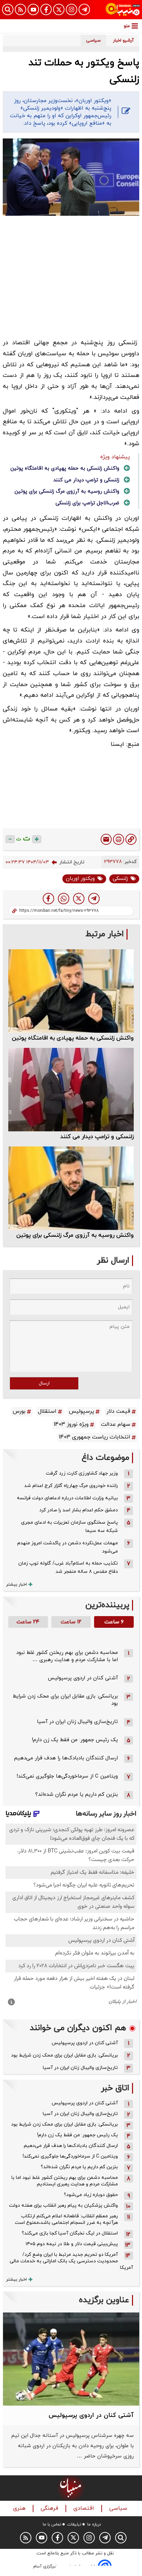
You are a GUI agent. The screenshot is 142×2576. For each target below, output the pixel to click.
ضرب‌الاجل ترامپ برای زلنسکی (87, 503)
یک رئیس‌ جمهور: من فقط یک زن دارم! (75, 1740)
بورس (19, 1411)
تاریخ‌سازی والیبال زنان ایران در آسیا (77, 1722)
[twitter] (79, 899)
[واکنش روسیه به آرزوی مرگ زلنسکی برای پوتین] (71, 1188)
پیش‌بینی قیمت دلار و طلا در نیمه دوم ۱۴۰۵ (72, 2244)
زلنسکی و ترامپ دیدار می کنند (86, 480)
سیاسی (119, 2508)
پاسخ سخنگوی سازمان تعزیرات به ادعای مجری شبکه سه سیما (69, 1527)
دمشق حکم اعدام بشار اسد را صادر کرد (79, 1510)
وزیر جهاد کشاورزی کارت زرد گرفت (82, 1473)
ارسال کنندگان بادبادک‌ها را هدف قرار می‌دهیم (66, 1758)
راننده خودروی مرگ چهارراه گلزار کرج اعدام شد (71, 1486)
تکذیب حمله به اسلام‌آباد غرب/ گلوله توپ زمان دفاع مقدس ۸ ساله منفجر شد (68, 1567)
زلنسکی (120, 879)
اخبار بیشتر (17, 1584)
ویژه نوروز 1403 (71, 1424)
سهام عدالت (116, 1424)
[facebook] (48, 899)
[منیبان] (123, 10)
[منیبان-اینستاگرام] (72, 9)
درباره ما (94, 2524)
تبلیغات (74, 2524)
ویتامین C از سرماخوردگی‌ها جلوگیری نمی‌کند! (67, 1776)
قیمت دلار (118, 1411)
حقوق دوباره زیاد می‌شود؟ (91, 2195)
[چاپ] (119, 839)
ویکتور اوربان (80, 879)
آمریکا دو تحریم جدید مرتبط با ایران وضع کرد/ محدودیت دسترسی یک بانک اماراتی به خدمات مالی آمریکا (71, 2261)
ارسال (44, 1383)
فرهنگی (50, 2508)
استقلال (47, 1411)
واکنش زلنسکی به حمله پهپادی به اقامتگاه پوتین (65, 468)
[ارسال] (106, 839)
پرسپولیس (82, 1411)
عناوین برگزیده (104, 2300)
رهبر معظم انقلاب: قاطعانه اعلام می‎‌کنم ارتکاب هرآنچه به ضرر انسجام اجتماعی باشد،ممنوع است (66, 2219)
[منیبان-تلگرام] (84, 9)
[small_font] (10, 839)
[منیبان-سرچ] (121, 2538)
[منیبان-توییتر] (59, 9)
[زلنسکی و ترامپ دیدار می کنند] (71, 1090)
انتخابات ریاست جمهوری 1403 (95, 1437)
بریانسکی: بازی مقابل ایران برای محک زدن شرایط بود (64, 2055)
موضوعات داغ (105, 1458)
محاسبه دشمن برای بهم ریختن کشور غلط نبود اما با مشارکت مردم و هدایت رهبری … (67, 1656)
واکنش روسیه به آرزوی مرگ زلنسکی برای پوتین (67, 491)
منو (127, 26)
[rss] (21, 9)
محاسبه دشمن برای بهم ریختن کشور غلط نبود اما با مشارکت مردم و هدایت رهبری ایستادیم (65, 2181)
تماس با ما (52, 2524)
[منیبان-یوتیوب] (33, 9)
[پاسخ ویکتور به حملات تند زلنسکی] (94, 899)
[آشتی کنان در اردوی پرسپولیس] (71, 2359)
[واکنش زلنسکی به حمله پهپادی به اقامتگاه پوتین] (71, 991)
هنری (20, 2508)
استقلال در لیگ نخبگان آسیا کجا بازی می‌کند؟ (70, 2233)
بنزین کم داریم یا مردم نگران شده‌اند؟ (77, 1795)
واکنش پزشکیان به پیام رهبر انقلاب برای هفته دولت (63, 2205)
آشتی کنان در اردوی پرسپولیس (83, 1678)
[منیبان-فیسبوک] (46, 9)
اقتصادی (85, 2508)
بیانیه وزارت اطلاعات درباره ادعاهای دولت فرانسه (67, 1498)
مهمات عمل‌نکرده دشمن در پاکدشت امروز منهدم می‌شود (68, 1547)
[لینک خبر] (131, 839)
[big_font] (37, 839)
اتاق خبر (115, 2088)
